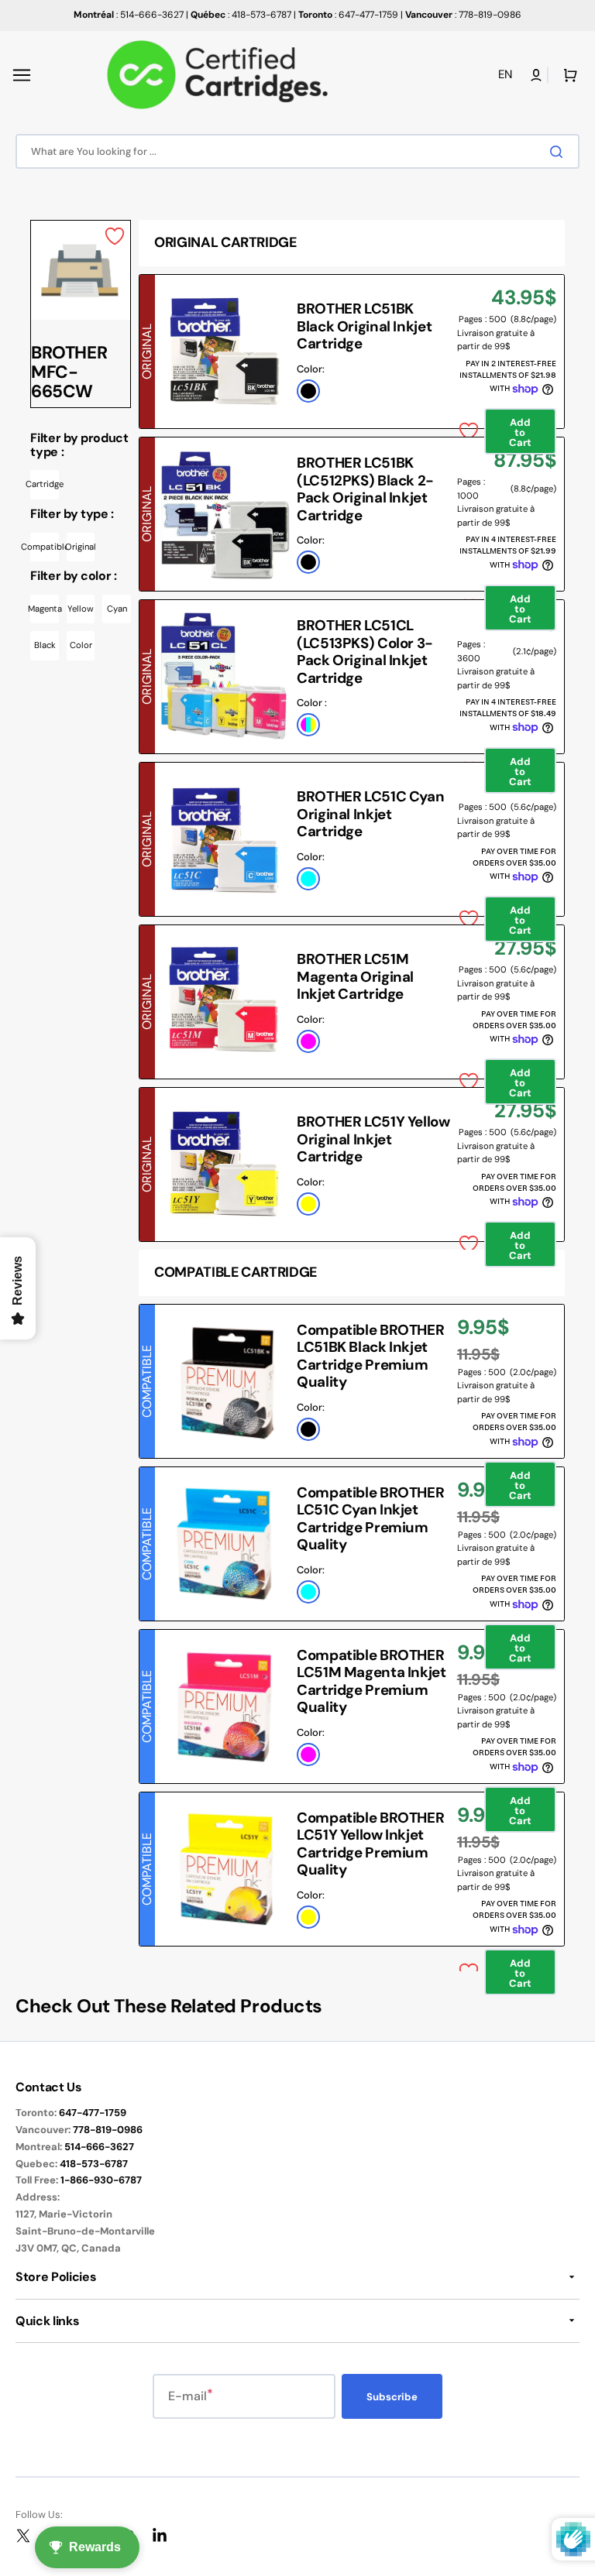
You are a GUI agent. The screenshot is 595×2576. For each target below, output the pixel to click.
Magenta (45, 609)
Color (81, 645)
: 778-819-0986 (463, 15)
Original (81, 547)
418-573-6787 (94, 2164)
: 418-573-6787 (241, 15)
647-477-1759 (93, 2113)
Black (45, 645)
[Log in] (536, 75)
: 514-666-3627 (129, 15)
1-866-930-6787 (101, 2180)
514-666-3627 (99, 2147)
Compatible (45, 547)
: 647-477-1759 (348, 15)
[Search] (559, 152)
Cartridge (45, 484)
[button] (22, 75)
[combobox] (297, 151)
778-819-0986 (108, 2130)
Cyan (117, 609)
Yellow (81, 609)
